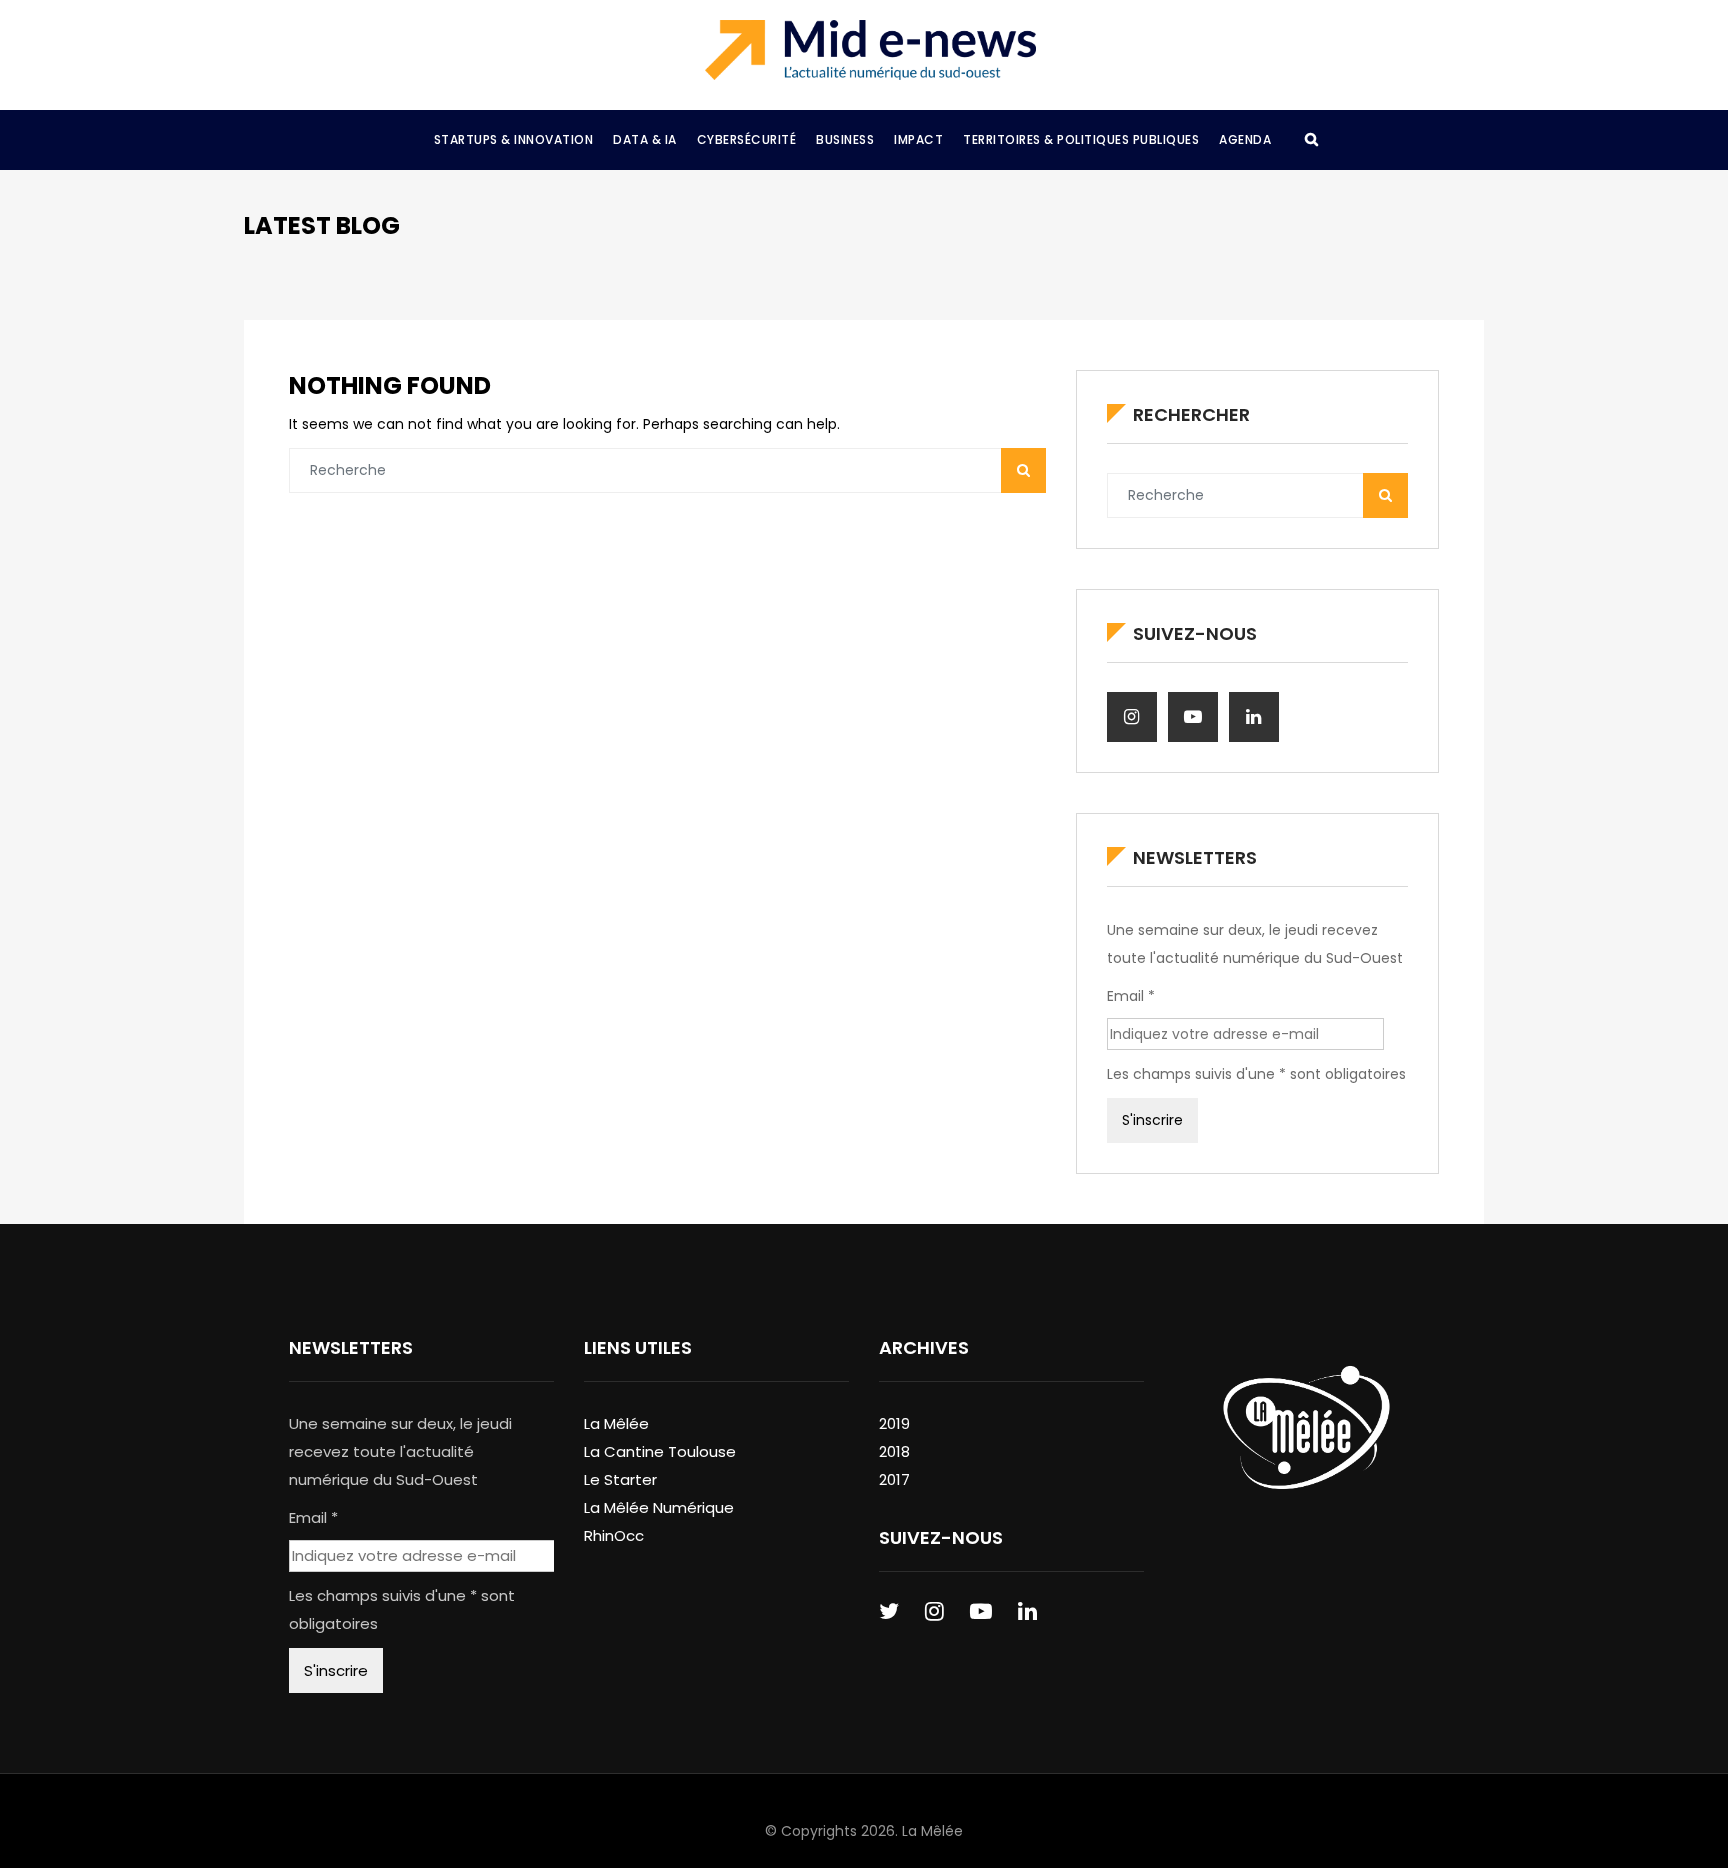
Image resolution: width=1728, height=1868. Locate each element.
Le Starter (620, 1479)
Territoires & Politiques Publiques (1081, 139)
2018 (894, 1451)
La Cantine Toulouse (660, 1451)
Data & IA (645, 139)
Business (845, 139)
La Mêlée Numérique (659, 1507)
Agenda (1245, 139)
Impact (918, 139)
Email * (1131, 996)
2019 (894, 1423)
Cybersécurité (747, 139)
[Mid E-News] (870, 50)
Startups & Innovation (514, 139)
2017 (894, 1479)
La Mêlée (616, 1423)
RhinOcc (614, 1535)
